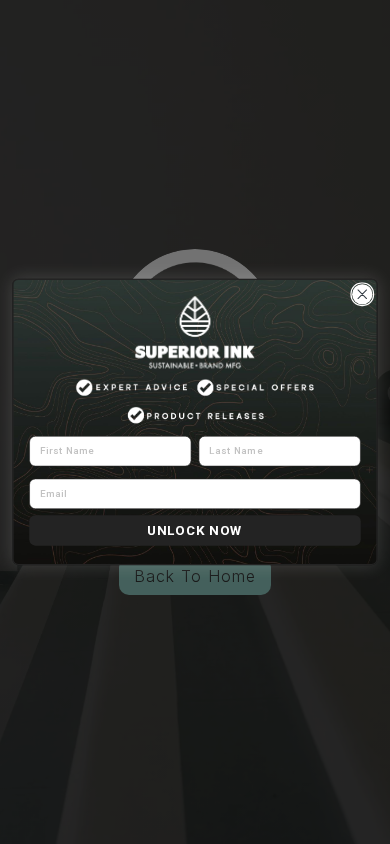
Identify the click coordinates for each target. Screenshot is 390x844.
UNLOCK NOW (195, 529)
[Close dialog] (362, 294)
